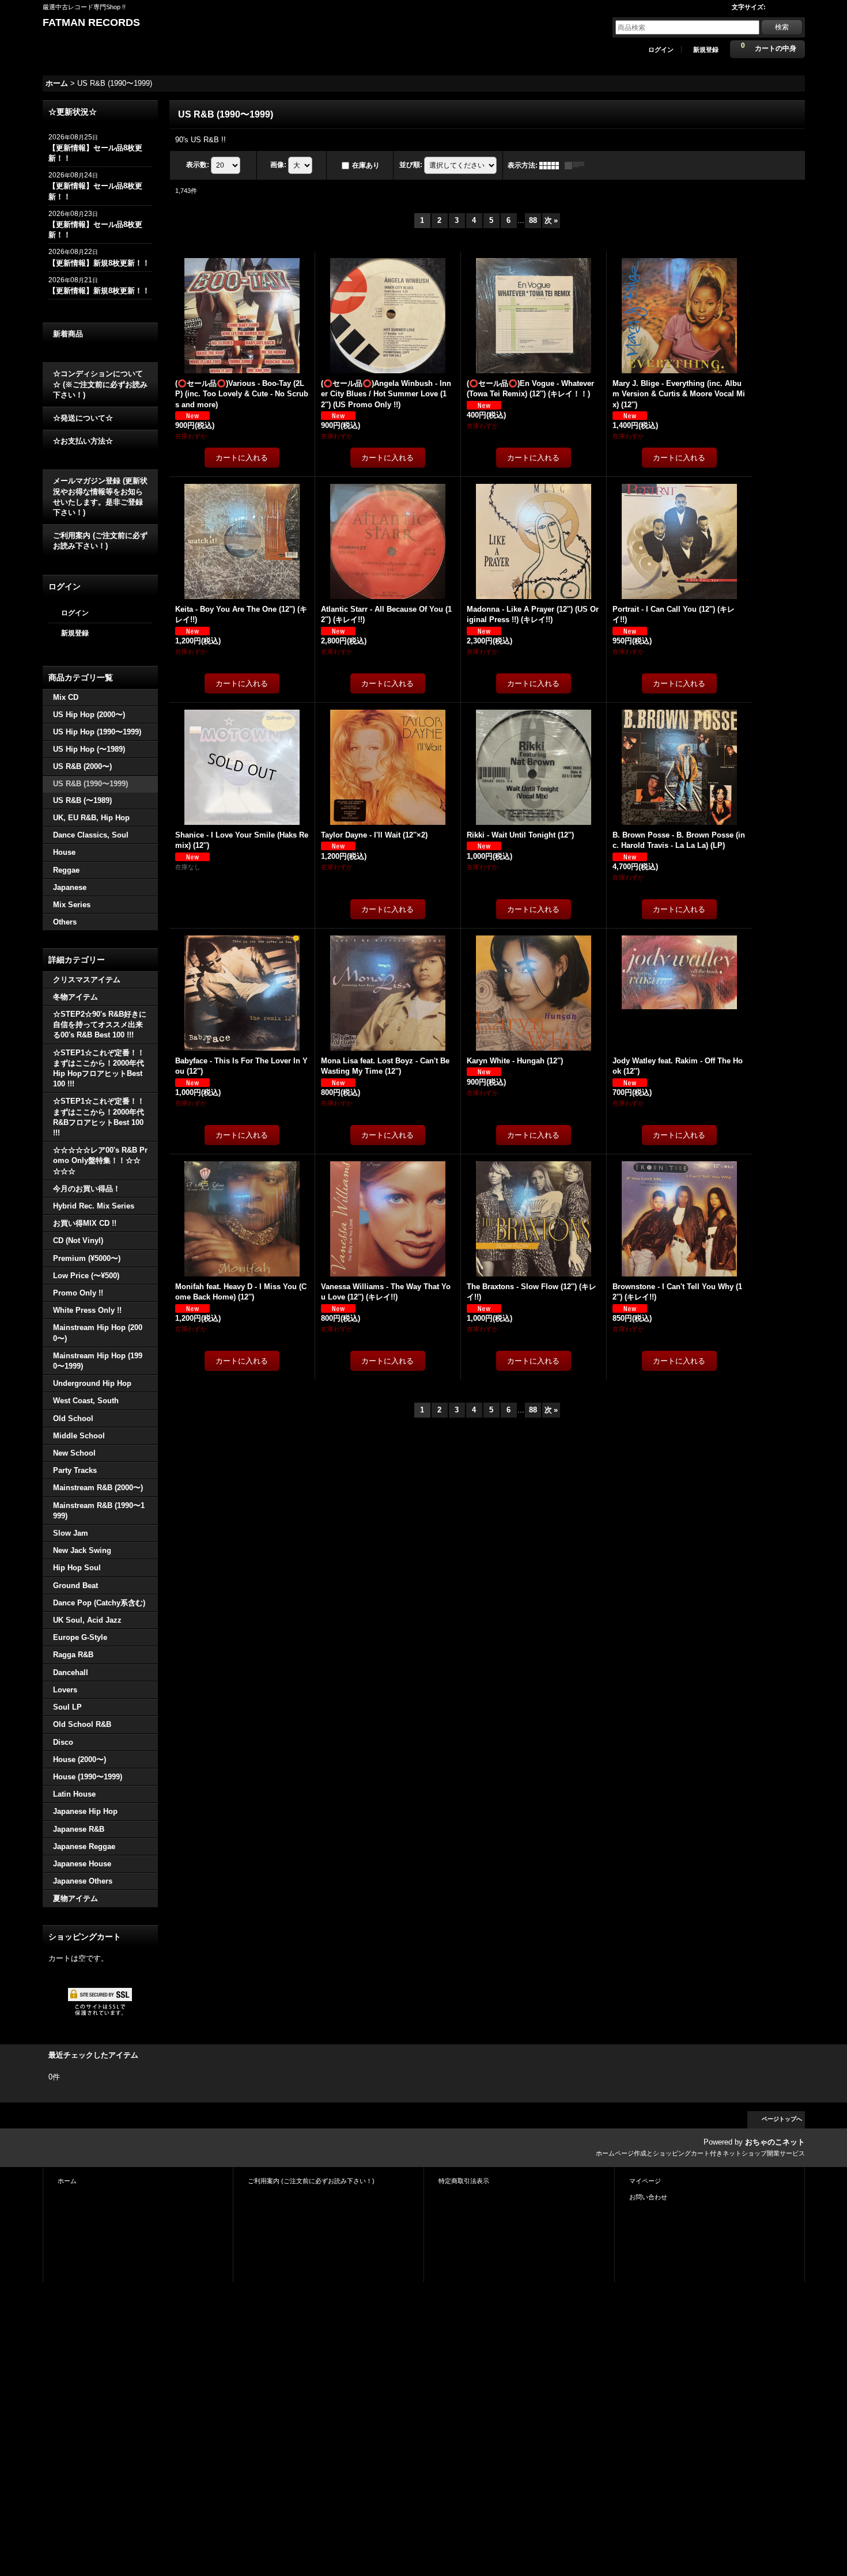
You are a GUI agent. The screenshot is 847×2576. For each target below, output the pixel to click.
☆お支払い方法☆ (83, 441)
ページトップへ (782, 2119)
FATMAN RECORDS (91, 22)
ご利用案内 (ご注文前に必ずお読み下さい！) (100, 541)
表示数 (198, 165)
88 (533, 220)
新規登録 (706, 50)
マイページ (645, 2181)
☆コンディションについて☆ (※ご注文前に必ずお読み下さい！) (100, 384)
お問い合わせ (648, 2197)
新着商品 (68, 334)
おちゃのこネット (775, 2142)
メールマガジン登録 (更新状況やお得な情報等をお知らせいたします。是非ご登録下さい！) (100, 497)
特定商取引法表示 (464, 2181)
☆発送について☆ (83, 418)
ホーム (67, 2181)
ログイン (661, 50)
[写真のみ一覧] (552, 165)
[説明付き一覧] (577, 165)
